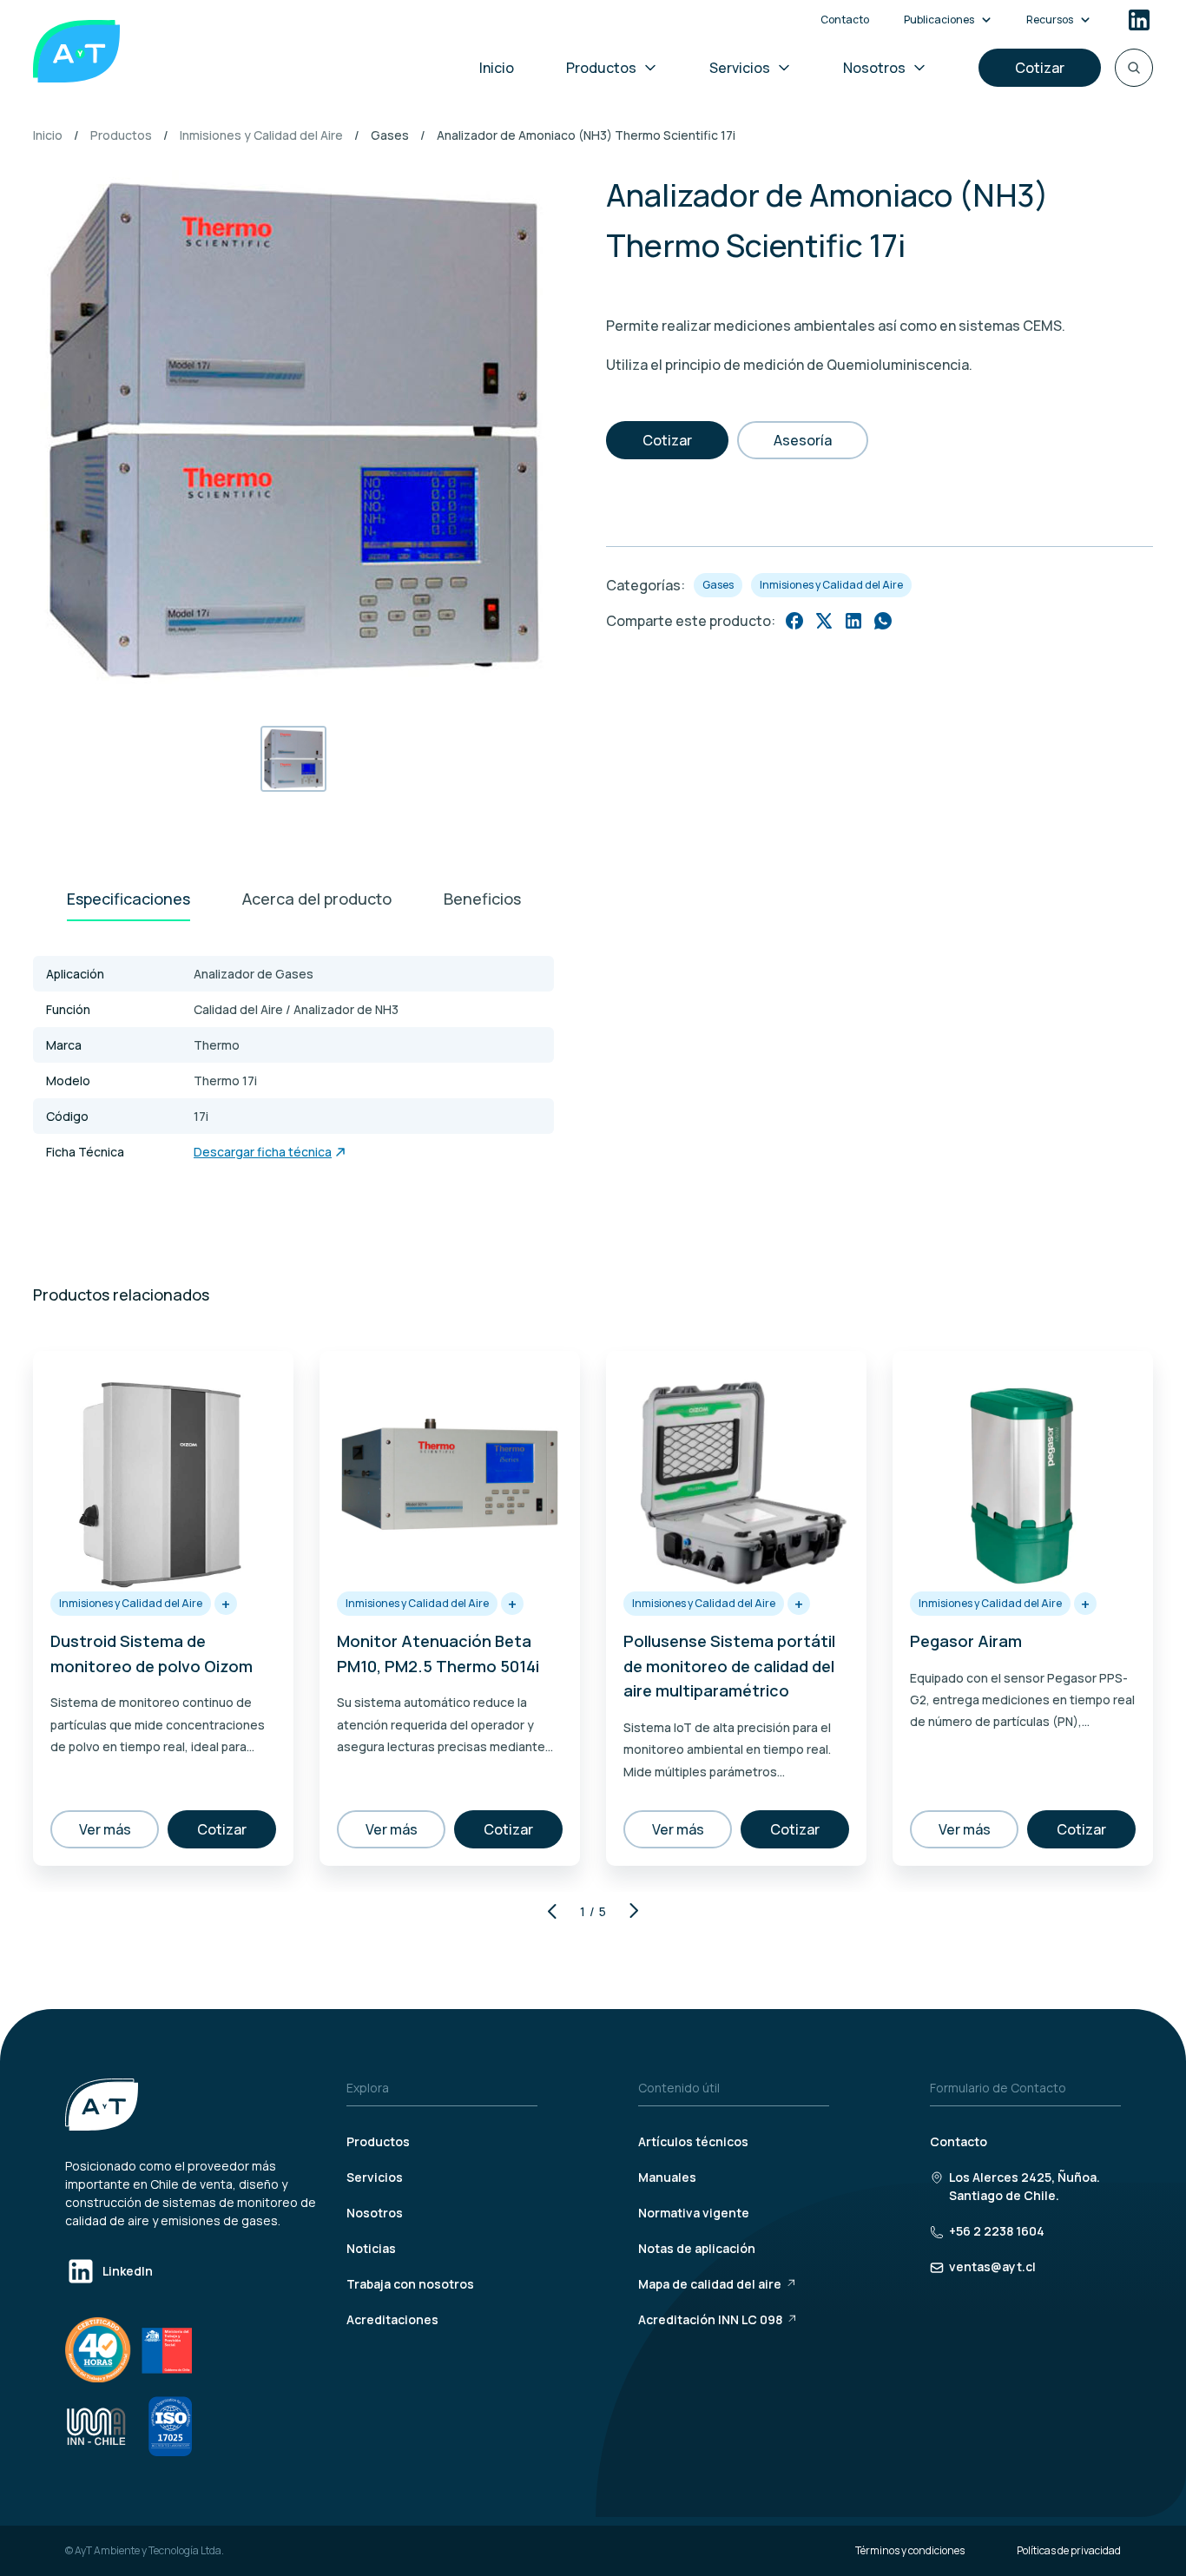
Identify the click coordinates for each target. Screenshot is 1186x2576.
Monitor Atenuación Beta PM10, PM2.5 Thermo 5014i (438, 1654)
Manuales (667, 2177)
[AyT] (76, 51)
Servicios (740, 68)
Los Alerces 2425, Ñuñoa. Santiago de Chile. (1025, 2186)
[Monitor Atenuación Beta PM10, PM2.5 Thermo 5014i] (450, 1477)
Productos (601, 68)
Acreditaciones (392, 2319)
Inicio (497, 68)
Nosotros (874, 68)
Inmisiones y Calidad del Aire (261, 135)
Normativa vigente (694, 2213)
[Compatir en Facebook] (794, 621)
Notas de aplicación (697, 2248)
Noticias (371, 2248)
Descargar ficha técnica (263, 1152)
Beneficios (482, 899)
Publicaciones (939, 20)
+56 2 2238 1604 (997, 2231)
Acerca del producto (317, 899)
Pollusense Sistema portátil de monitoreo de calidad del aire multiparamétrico (729, 1666)
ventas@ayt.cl (992, 2266)
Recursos (1050, 20)
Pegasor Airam (966, 1641)
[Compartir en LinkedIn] (853, 621)
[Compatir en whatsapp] (883, 621)
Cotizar (1040, 68)
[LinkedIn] (1139, 20)
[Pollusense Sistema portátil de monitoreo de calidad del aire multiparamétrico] (736, 1477)
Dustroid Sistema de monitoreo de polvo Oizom (152, 1654)
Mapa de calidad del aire (710, 2284)
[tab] (128, 900)
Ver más (105, 1829)
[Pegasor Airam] (1023, 1477)
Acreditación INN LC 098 (710, 2319)
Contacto (845, 20)
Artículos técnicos (693, 2141)
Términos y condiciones (910, 2550)
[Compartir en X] (824, 621)
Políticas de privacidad (1069, 2550)
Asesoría (803, 440)
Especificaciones (128, 899)
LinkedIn (128, 2271)
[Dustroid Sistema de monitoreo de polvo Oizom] (163, 1477)
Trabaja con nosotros (410, 2284)
